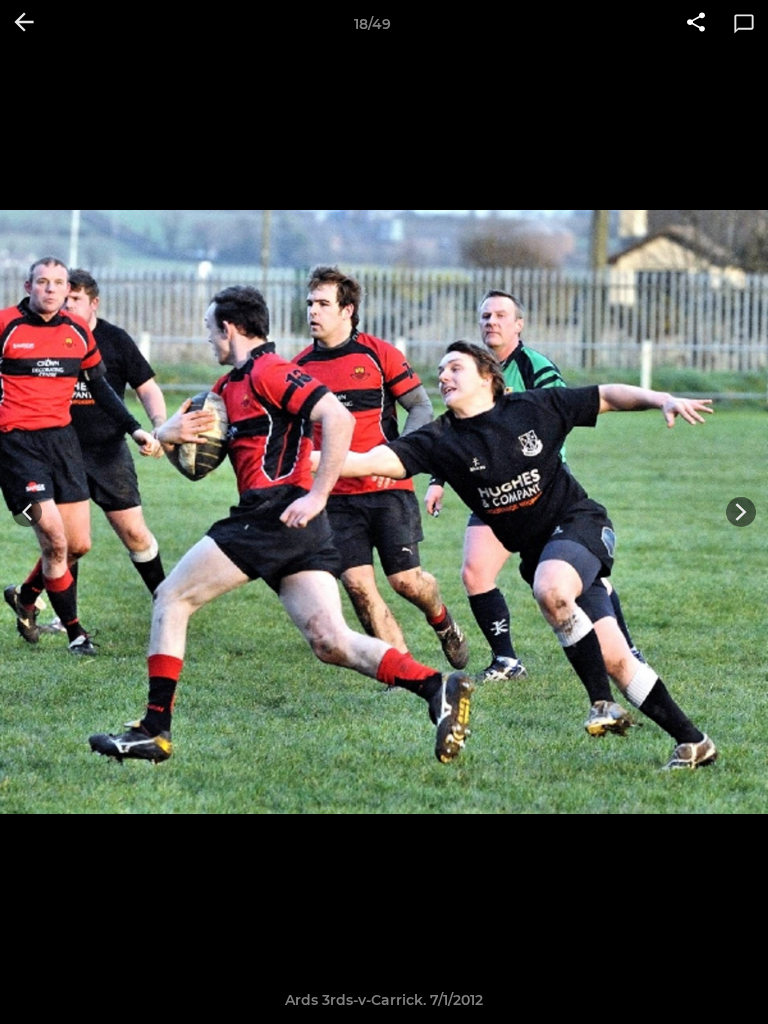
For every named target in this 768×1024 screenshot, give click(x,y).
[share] (696, 24)
